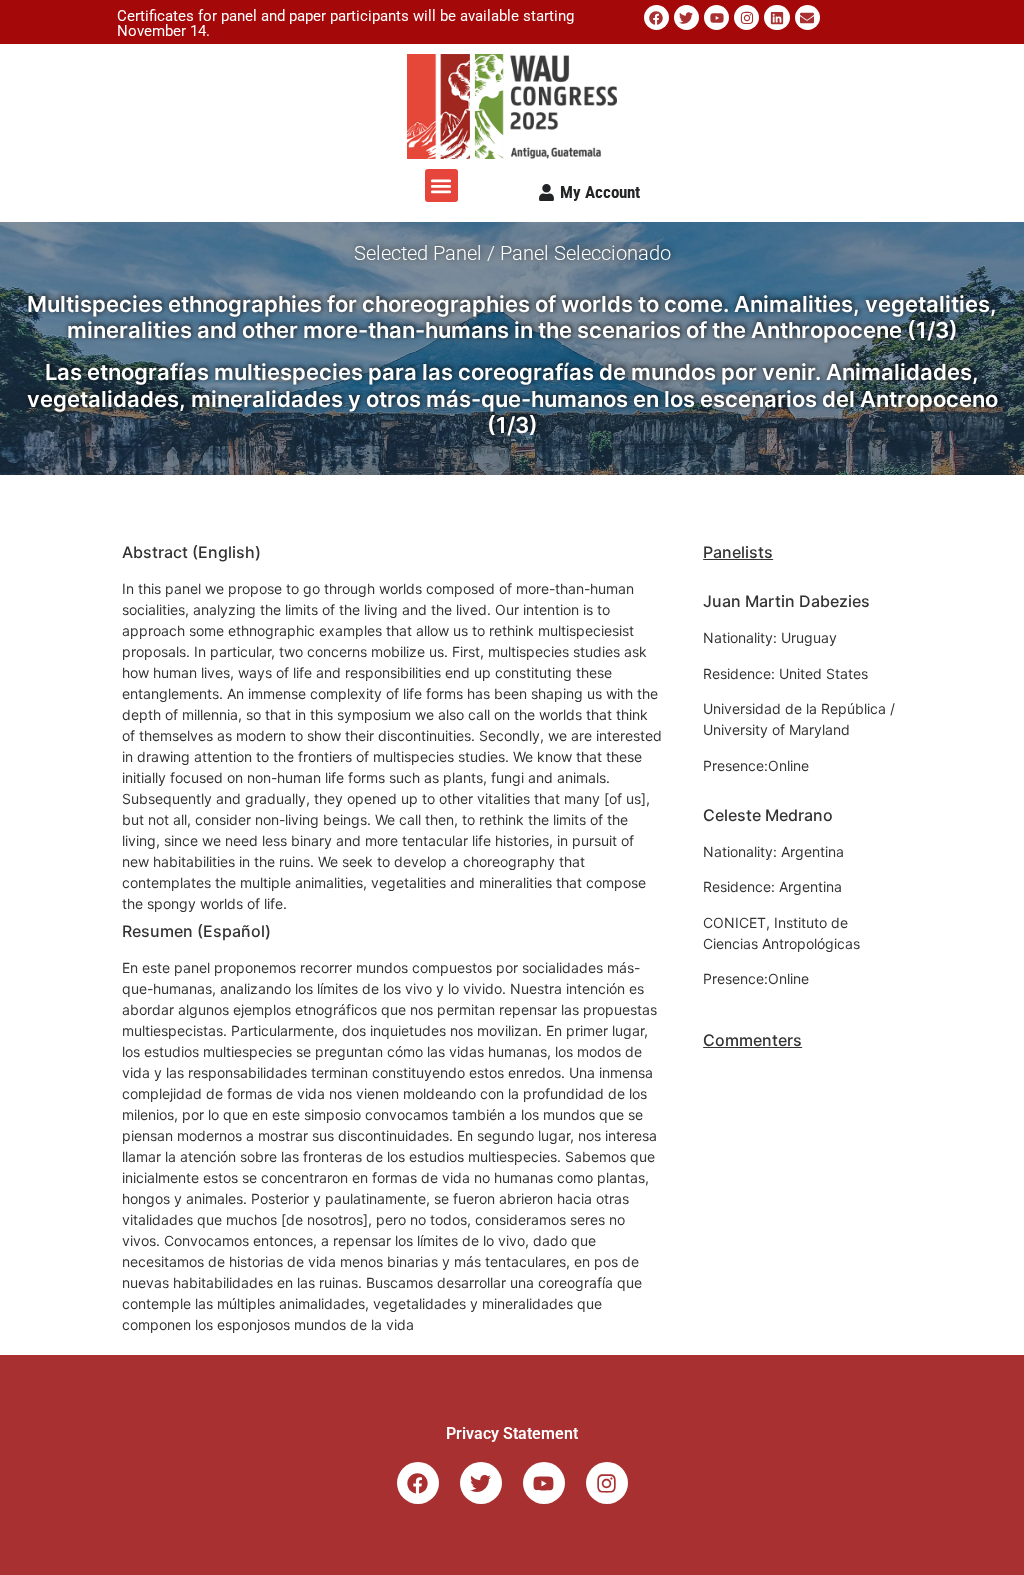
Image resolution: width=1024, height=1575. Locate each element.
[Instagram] (746, 17)
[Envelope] (807, 17)
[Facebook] (656, 17)
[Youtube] (716, 17)
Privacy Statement (512, 1433)
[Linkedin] (776, 17)
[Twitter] (686, 17)
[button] (441, 185)
